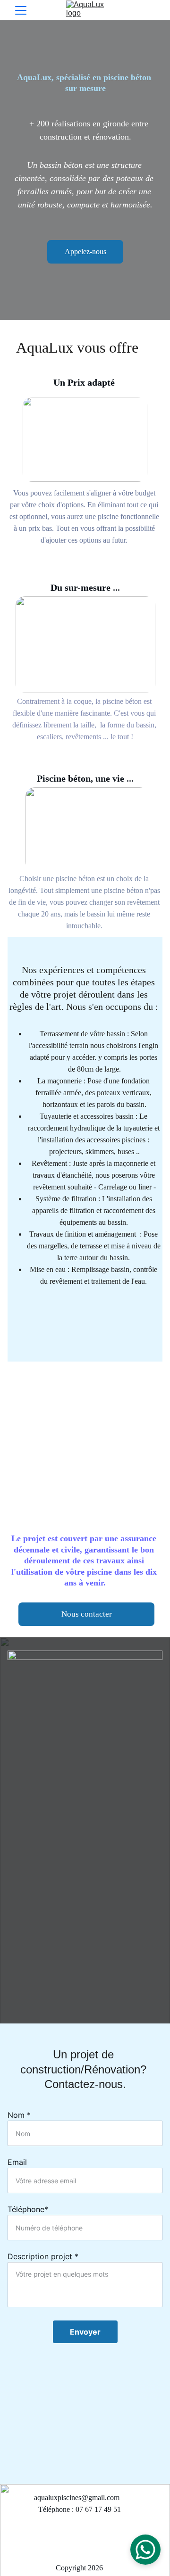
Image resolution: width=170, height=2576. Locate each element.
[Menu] (21, 10)
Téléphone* (28, 2209)
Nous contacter (87, 1614)
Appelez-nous (85, 252)
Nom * (19, 2115)
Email (17, 2162)
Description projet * (43, 2256)
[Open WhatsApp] (145, 2550)
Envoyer (85, 2332)
